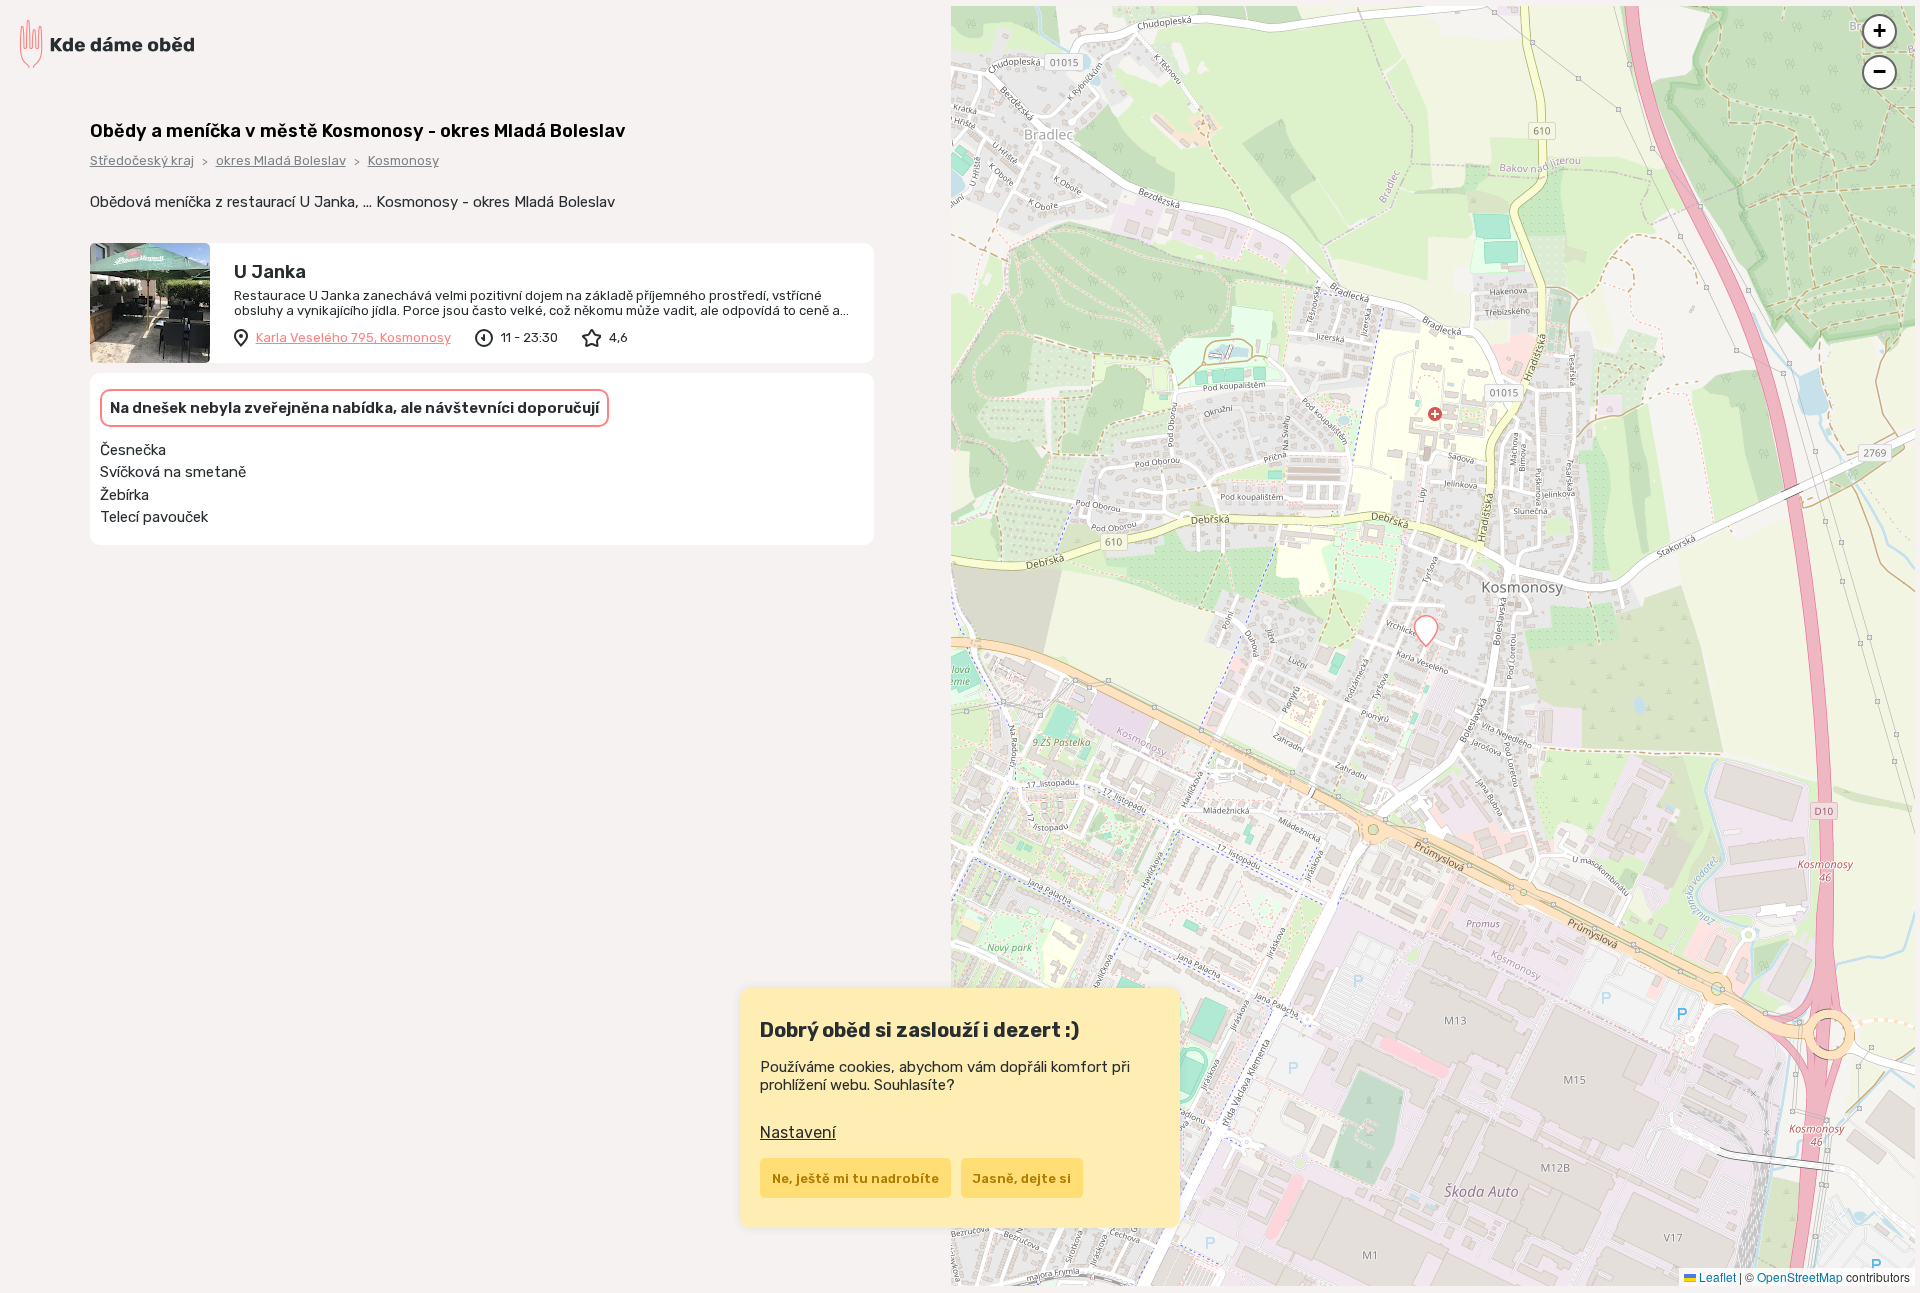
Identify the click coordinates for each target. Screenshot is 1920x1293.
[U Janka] (150, 303)
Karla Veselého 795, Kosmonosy (353, 337)
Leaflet (1716, 1276)
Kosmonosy (403, 160)
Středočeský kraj (142, 160)
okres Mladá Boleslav (281, 160)
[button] (1426, 631)
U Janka (270, 272)
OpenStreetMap (1800, 1276)
